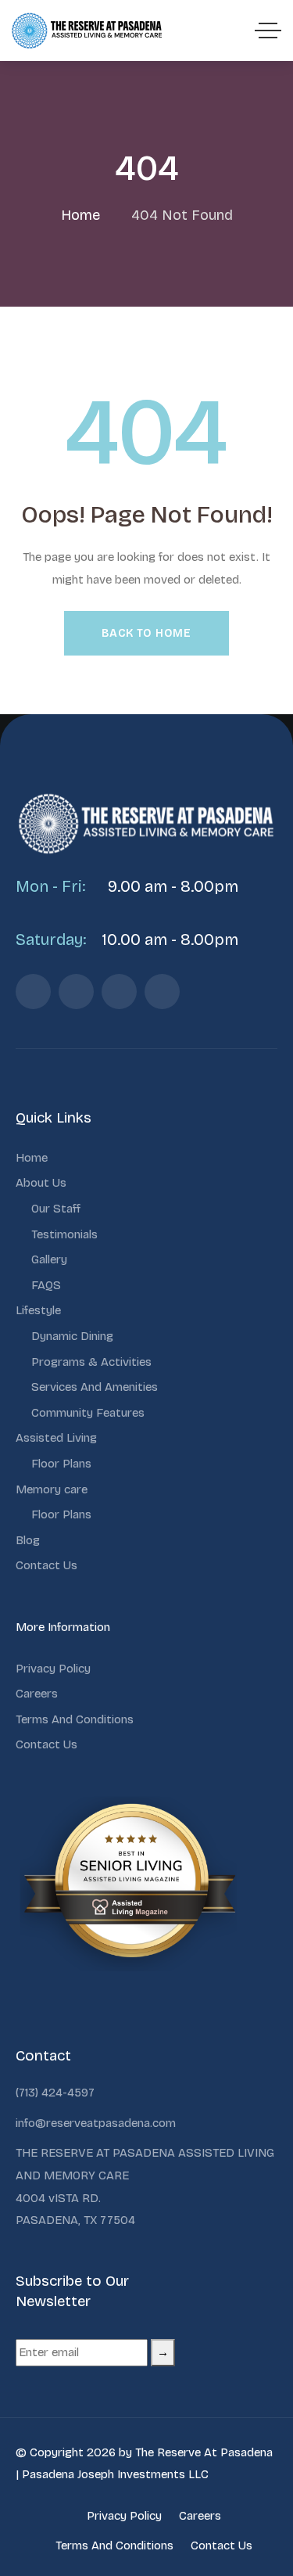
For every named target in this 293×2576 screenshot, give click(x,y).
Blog (28, 1540)
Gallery (49, 1259)
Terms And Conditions (75, 1719)
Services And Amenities (95, 1387)
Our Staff (56, 1209)
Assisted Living (56, 1438)
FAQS (46, 1285)
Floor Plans (61, 1464)
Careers (37, 1694)
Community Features (88, 1413)
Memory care (52, 1489)
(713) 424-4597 (55, 2093)
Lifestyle (38, 1310)
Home (32, 1158)
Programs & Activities (91, 1362)
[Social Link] (33, 992)
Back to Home (146, 633)
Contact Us (46, 1565)
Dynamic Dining (72, 1336)
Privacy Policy (53, 1669)
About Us (41, 1183)
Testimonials (64, 1234)
